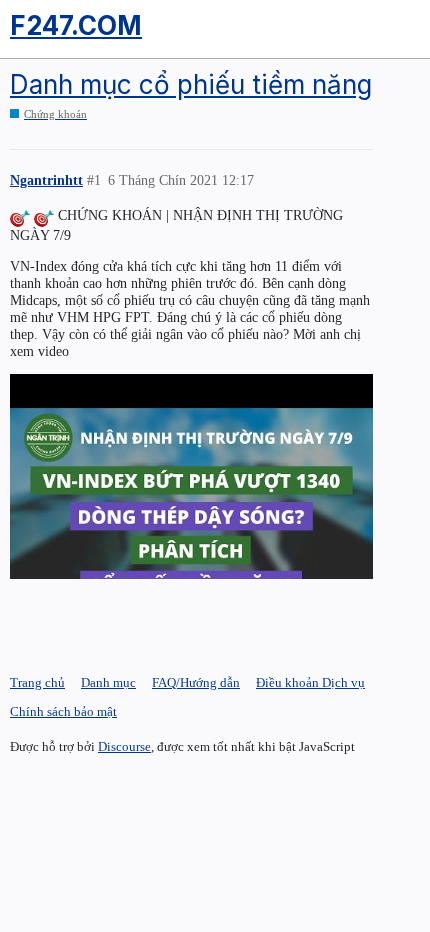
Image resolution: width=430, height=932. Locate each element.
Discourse (124, 746)
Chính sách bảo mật (63, 711)
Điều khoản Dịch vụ (310, 682)
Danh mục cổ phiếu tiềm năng (191, 84)
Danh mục (108, 682)
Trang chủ (37, 682)
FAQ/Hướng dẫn (196, 682)
